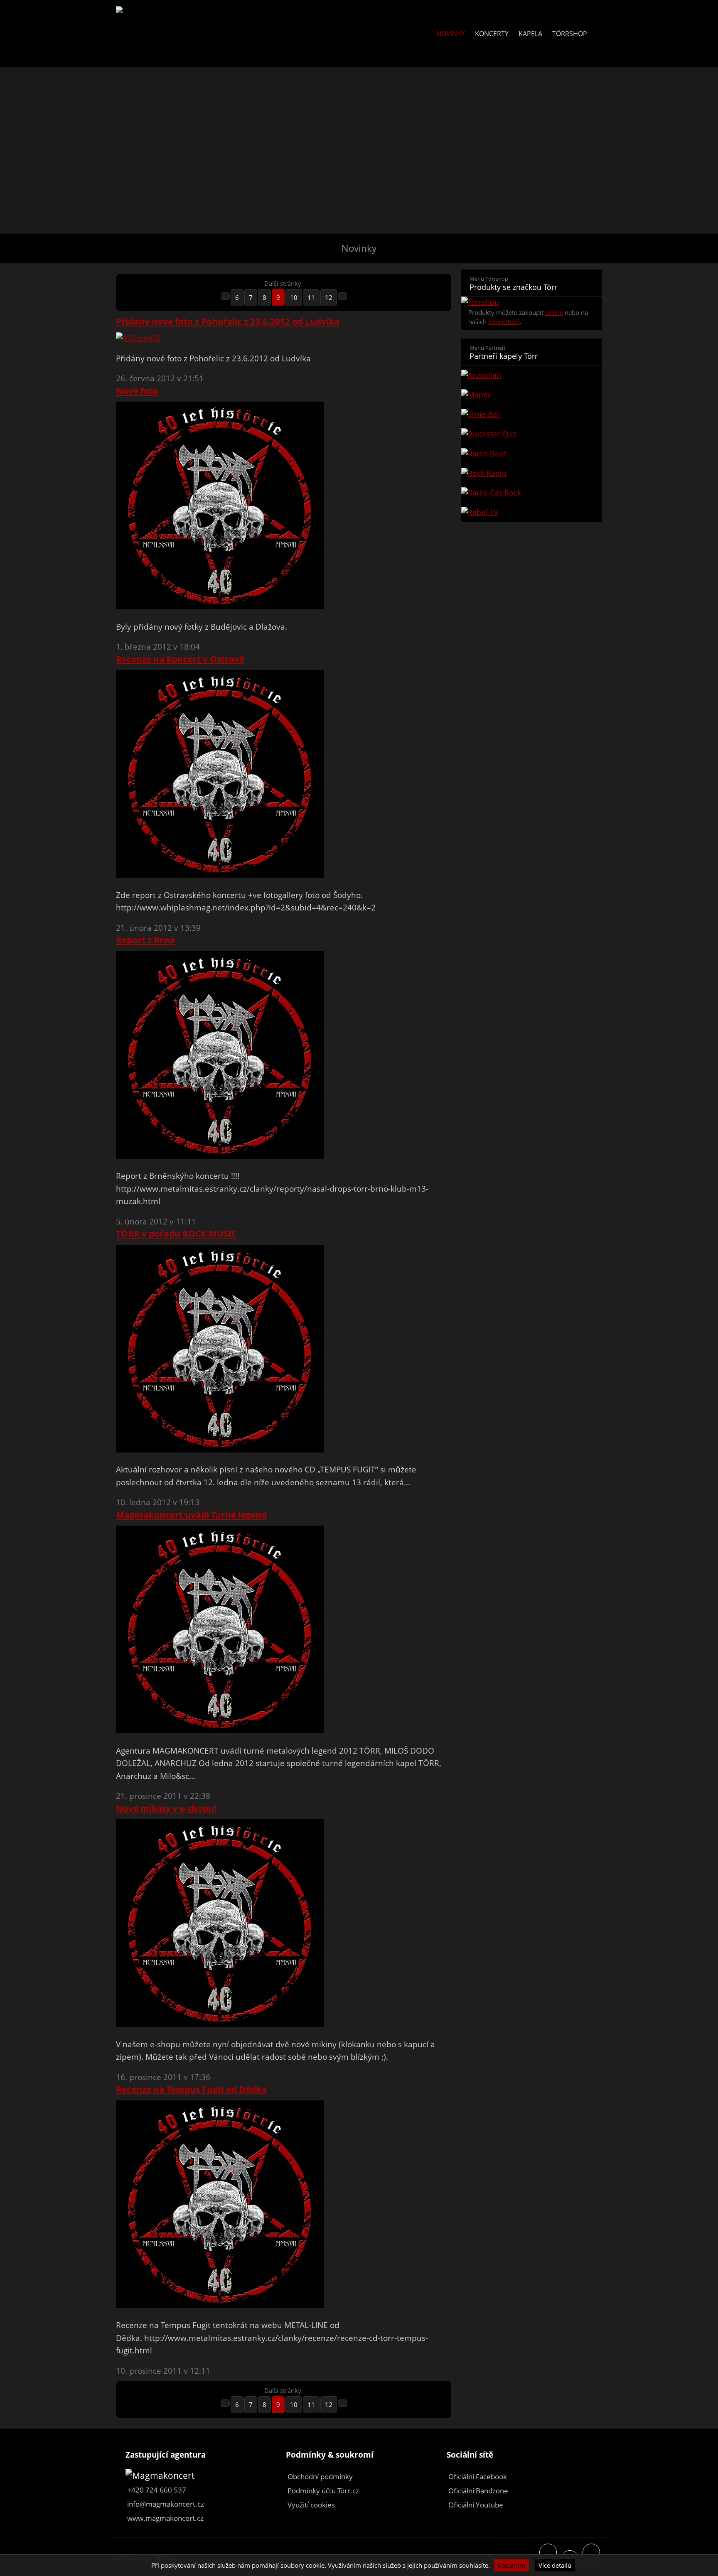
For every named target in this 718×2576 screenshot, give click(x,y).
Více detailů (555, 2565)
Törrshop (570, 34)
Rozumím (511, 2565)
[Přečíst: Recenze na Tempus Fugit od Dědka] (220, 2305)
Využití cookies (311, 2505)
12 (329, 297)
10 (294, 297)
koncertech (504, 321)
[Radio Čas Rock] (532, 493)
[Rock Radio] (532, 473)
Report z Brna (145, 940)
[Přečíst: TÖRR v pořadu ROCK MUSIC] (220, 1450)
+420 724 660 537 (157, 2490)
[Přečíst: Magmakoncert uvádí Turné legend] (220, 1730)
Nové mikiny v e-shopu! (166, 1808)
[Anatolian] (532, 375)
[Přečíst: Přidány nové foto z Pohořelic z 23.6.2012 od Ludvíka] (138, 338)
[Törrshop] (480, 302)
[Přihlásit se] (597, 34)
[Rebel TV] (532, 512)
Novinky (451, 34)
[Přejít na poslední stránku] (342, 296)
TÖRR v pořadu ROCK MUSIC (176, 1234)
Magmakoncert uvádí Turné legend (191, 1515)
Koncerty (492, 34)
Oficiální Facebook (478, 2477)
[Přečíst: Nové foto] (220, 606)
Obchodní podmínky (320, 2477)
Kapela (530, 34)
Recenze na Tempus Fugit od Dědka (191, 2089)
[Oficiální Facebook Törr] (548, 2552)
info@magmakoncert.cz (166, 2504)
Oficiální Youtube (476, 2505)
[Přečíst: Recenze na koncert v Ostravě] (220, 875)
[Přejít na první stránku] (225, 296)
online (554, 312)
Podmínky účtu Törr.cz (323, 2491)
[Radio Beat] (532, 454)
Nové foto (137, 391)
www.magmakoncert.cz (165, 2518)
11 (311, 297)
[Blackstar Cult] (532, 434)
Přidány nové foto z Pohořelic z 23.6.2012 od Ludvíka (228, 321)
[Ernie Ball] (532, 414)
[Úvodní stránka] (127, 12)
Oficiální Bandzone (478, 2491)
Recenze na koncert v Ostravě (180, 659)
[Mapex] (532, 395)
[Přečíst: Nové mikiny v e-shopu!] (220, 2024)
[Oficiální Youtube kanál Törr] (591, 2552)
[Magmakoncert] (160, 2475)
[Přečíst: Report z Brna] (220, 1156)
